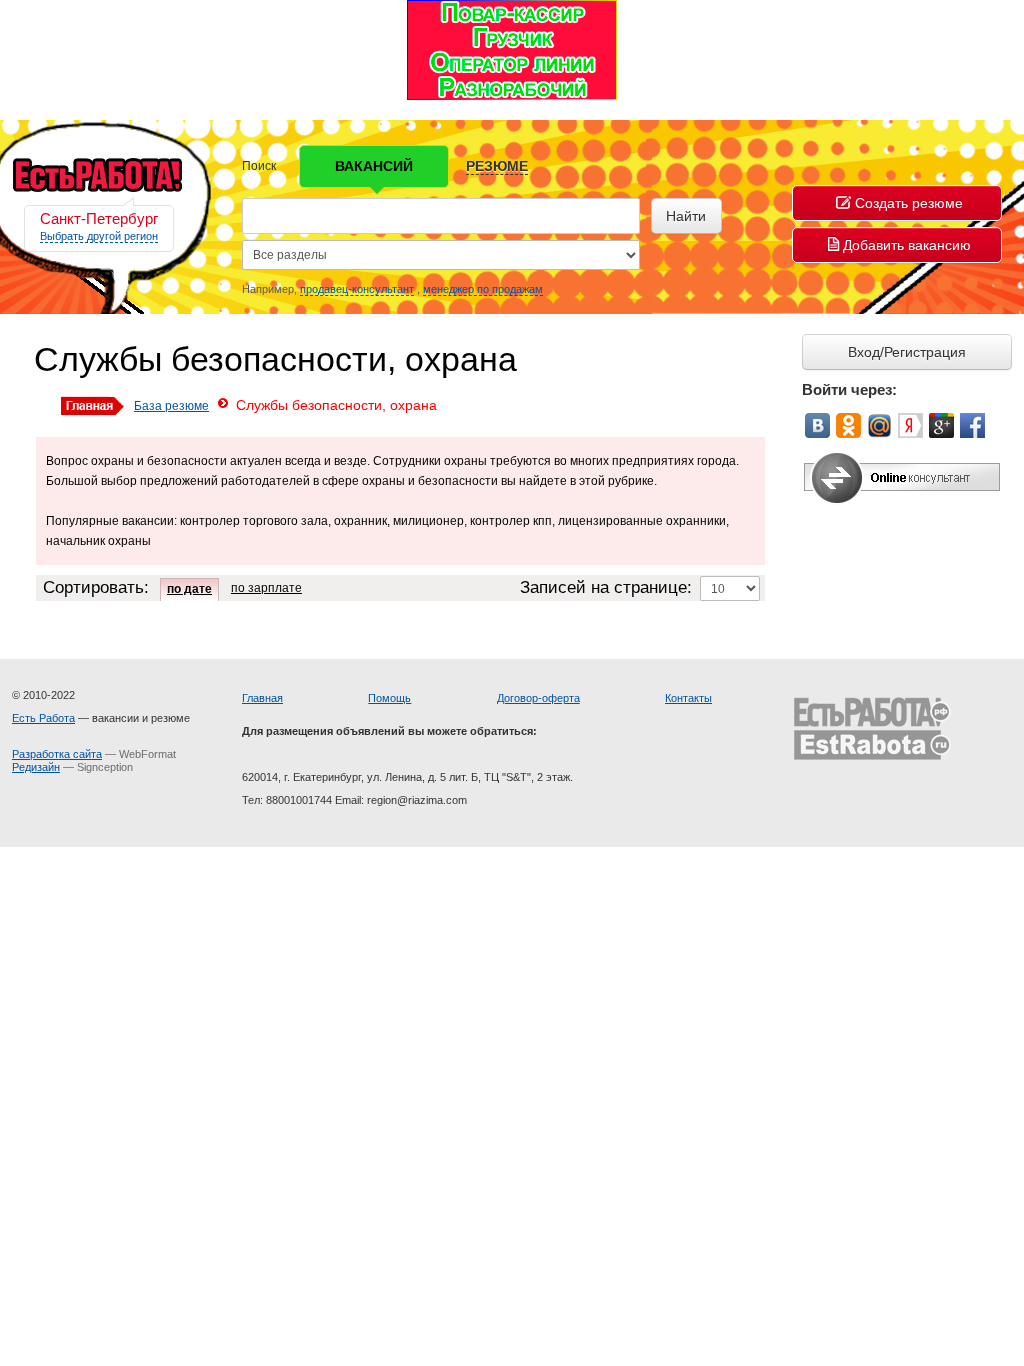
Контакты (688, 698)
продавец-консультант (357, 289)
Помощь (389, 698)
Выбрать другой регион (99, 236)
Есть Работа (43, 718)
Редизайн (36, 767)
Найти (686, 216)
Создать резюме (909, 203)
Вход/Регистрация (907, 352)
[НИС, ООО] (512, 49)
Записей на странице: (606, 587)
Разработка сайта (57, 754)
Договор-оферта (538, 698)
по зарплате (266, 588)
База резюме (171, 406)
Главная (262, 698)
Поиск (259, 166)
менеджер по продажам (483, 289)
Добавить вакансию (907, 245)
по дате (189, 589)
